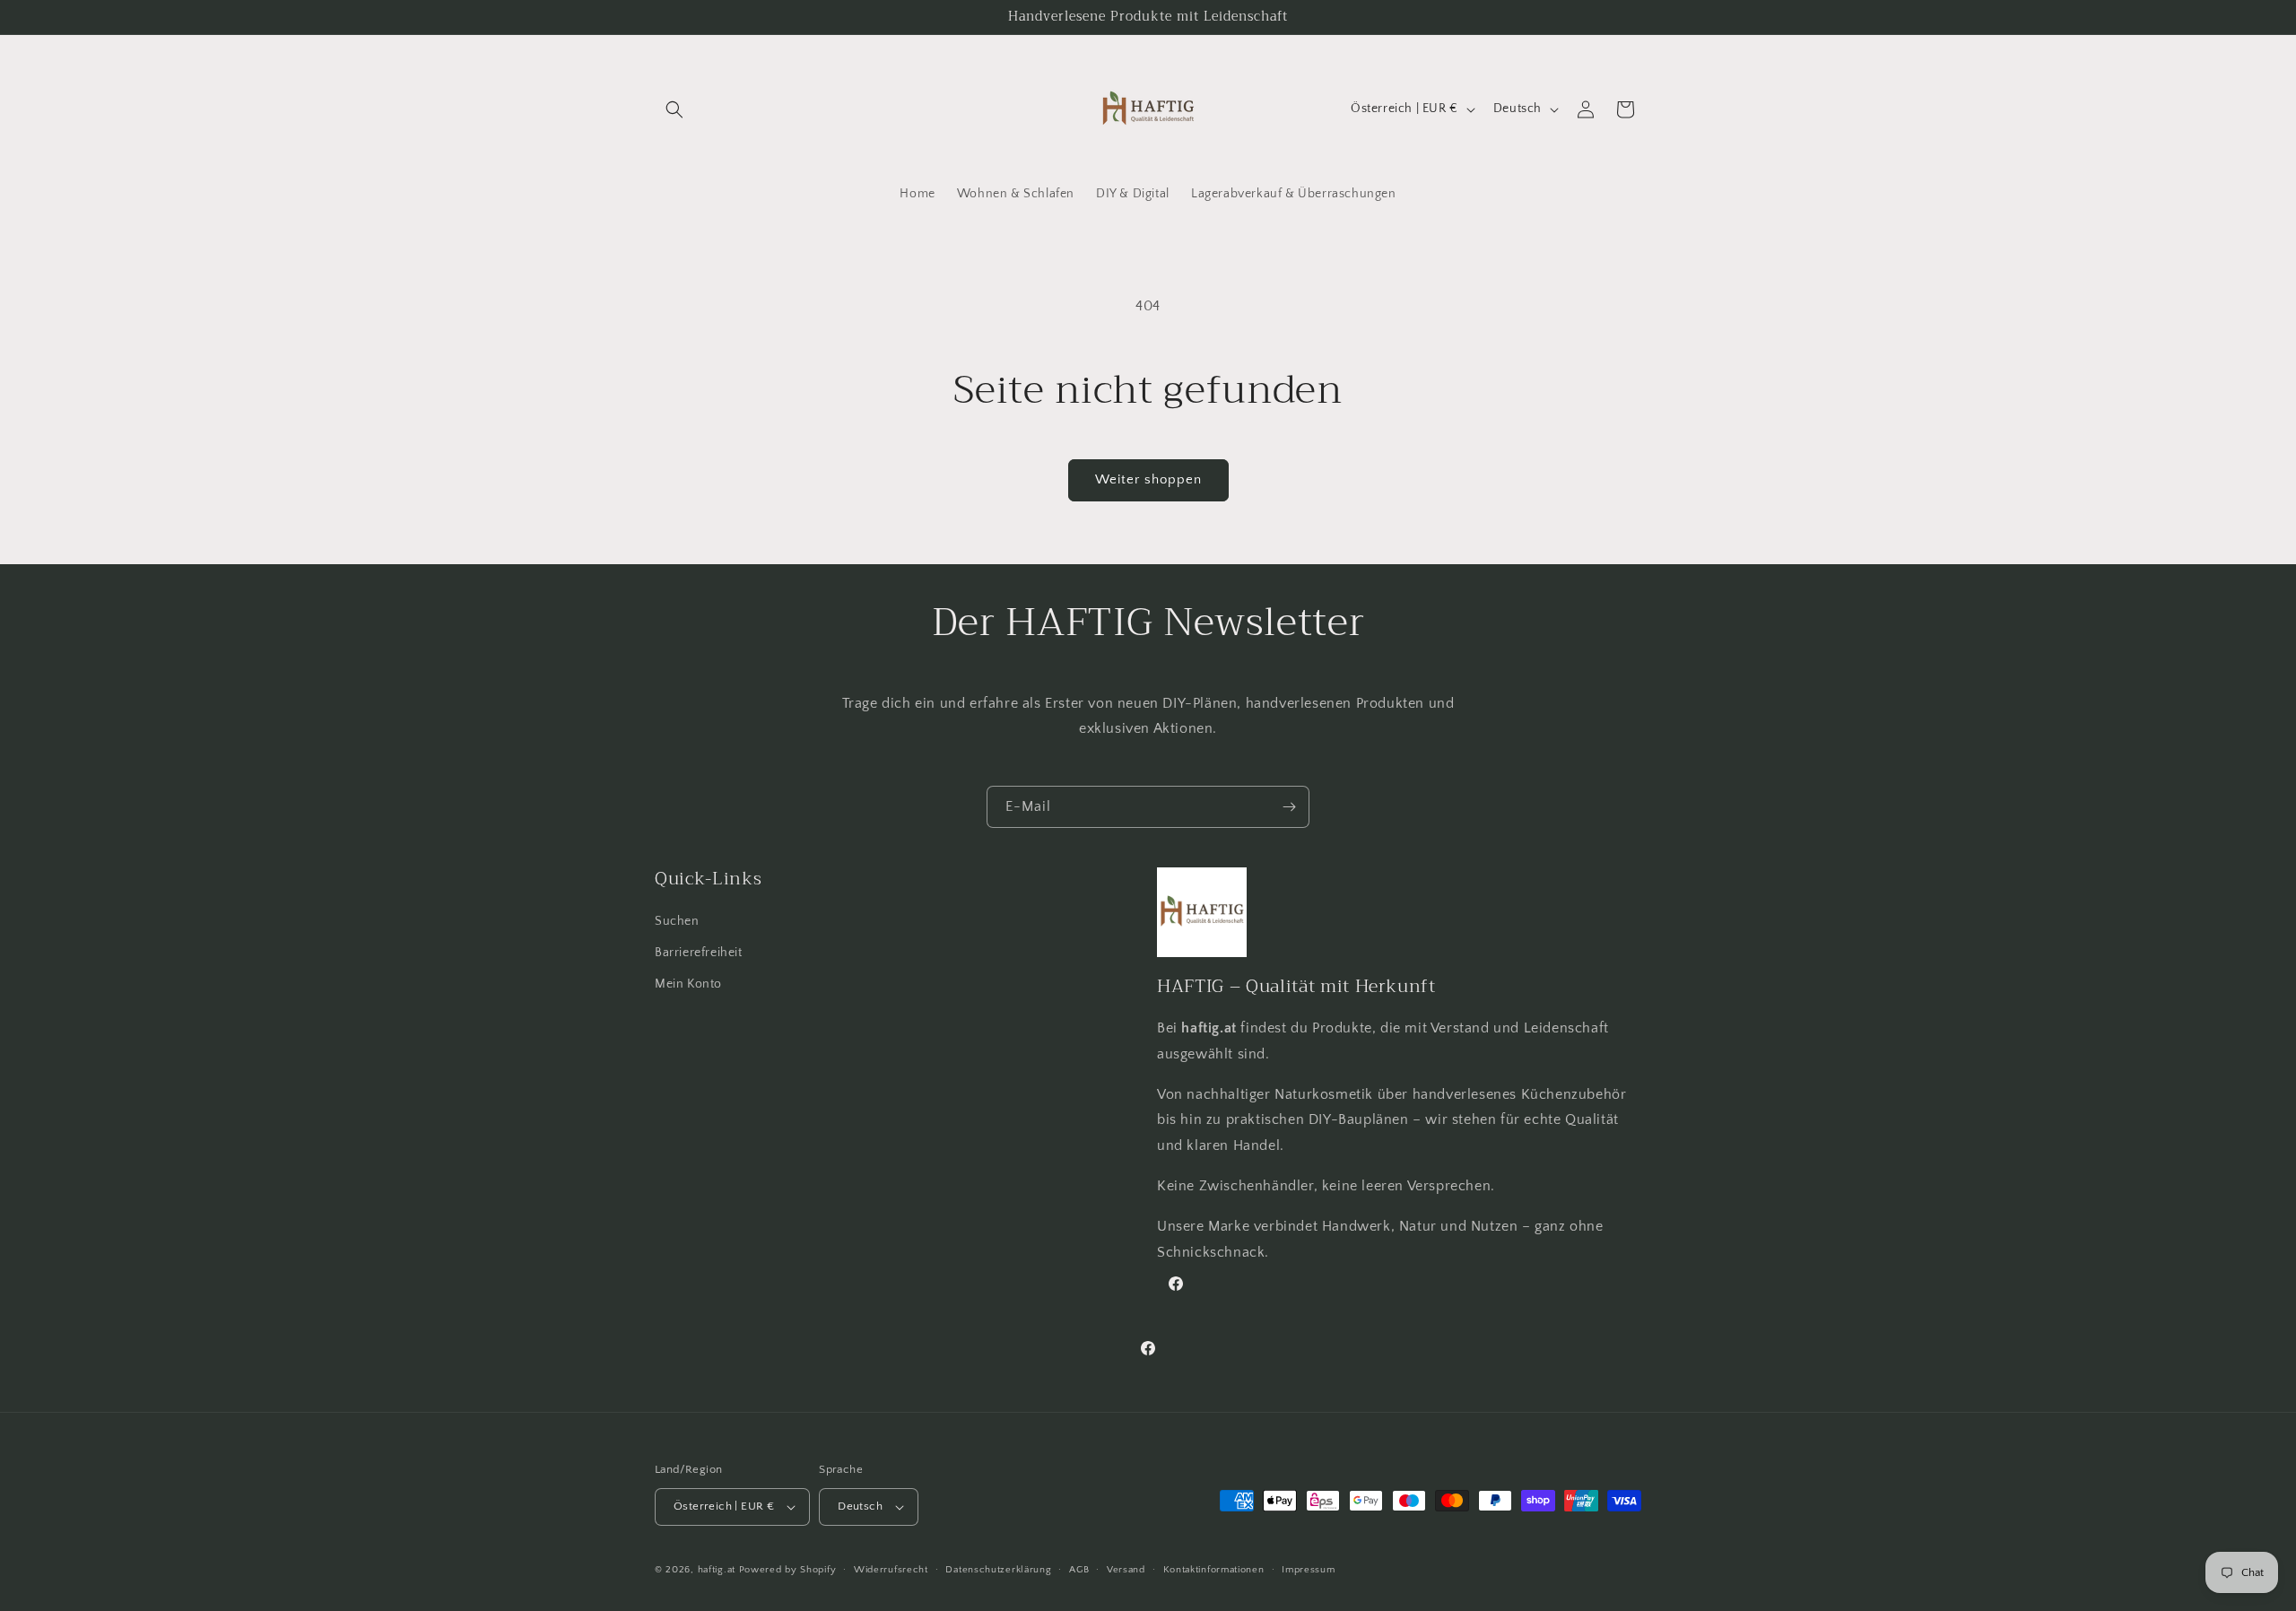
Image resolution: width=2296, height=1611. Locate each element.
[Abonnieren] (1289, 807)
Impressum (1308, 1570)
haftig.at (717, 1570)
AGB (1079, 1570)
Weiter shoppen (1148, 479)
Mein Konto (688, 984)
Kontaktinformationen (1214, 1570)
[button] (674, 109)
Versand (1126, 1570)
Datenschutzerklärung (998, 1570)
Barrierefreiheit (699, 953)
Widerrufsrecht (891, 1570)
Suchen (677, 921)
